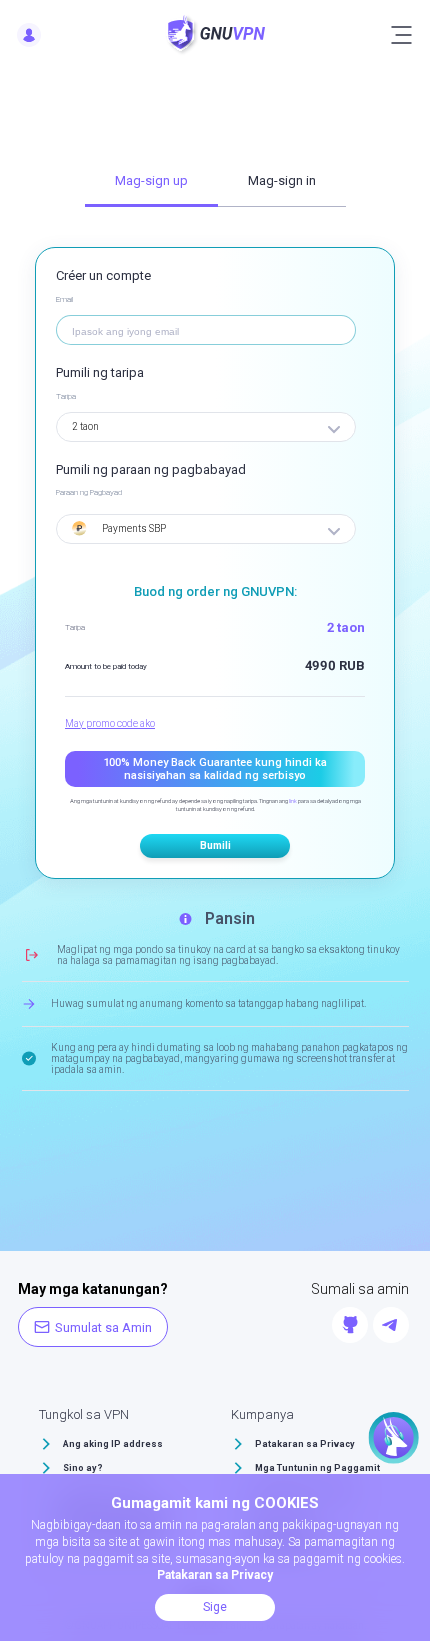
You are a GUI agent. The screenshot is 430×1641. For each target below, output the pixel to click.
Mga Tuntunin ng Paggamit (317, 1468)
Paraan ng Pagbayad (89, 492)
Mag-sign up (151, 180)
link (293, 800)
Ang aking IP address (113, 1444)
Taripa (66, 396)
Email (64, 299)
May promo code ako (110, 723)
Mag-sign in (282, 180)
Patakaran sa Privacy (305, 1444)
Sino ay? (83, 1468)
